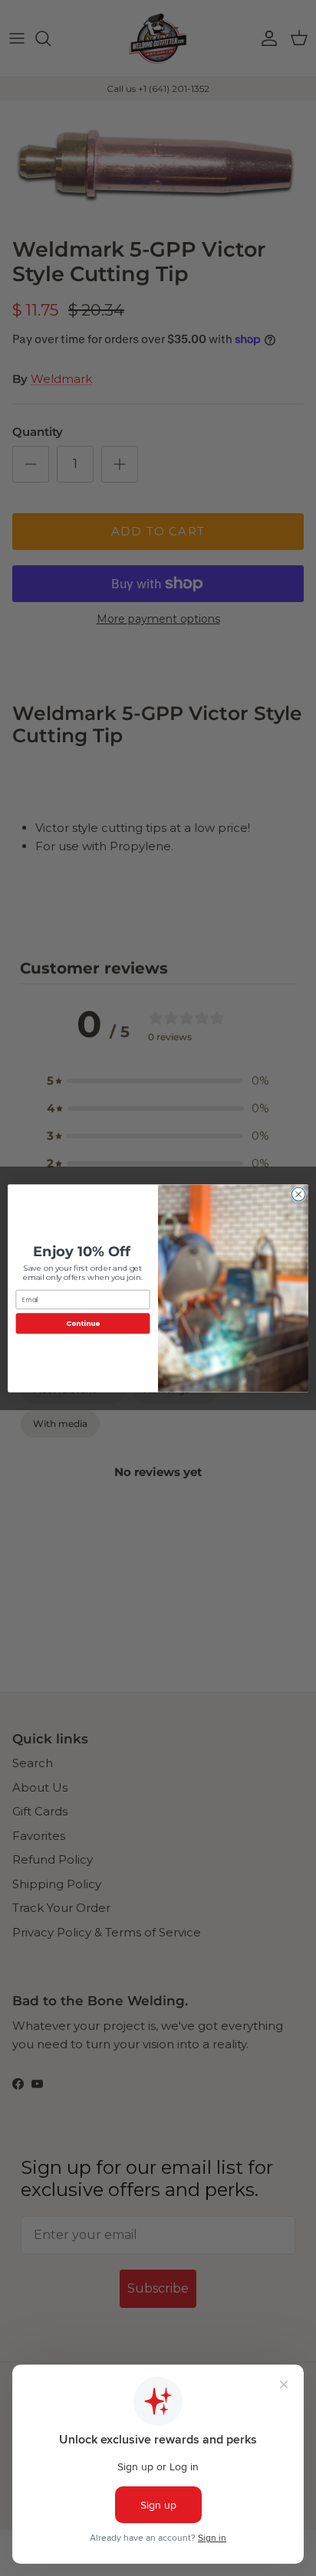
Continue (83, 1323)
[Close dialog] (298, 1194)
